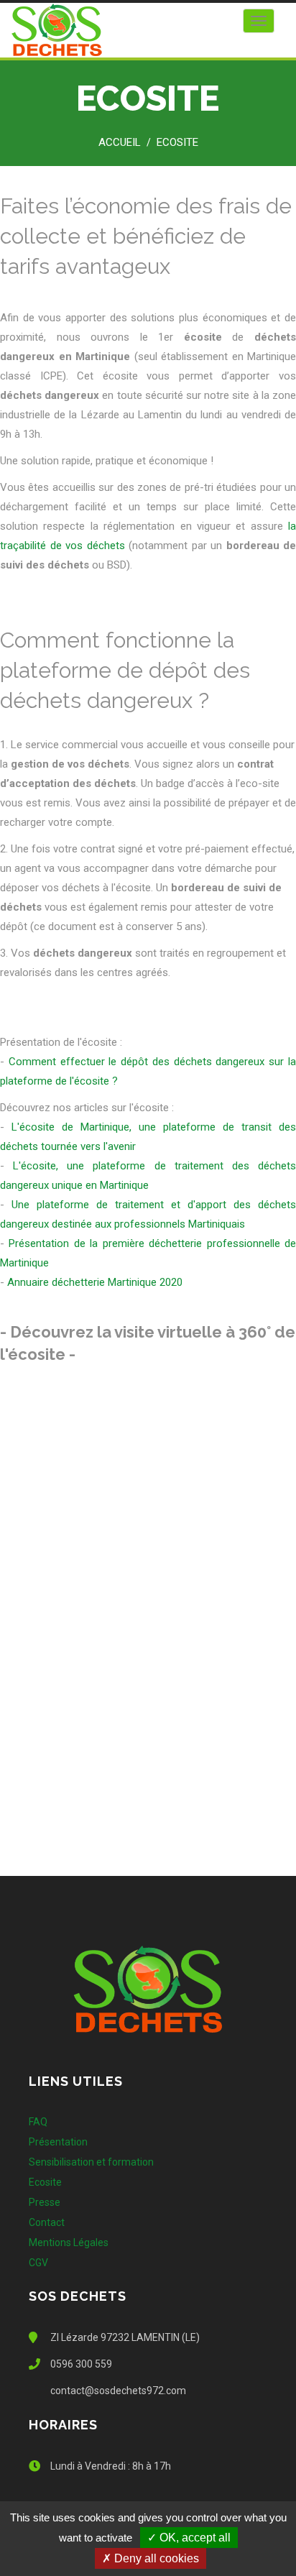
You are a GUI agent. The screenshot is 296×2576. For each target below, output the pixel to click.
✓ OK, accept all (189, 2538)
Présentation (58, 2142)
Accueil (120, 142)
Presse (45, 2202)
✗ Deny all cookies (151, 2558)
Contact (47, 2222)
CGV (38, 2263)
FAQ (38, 2122)
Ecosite (177, 142)
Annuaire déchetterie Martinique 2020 (95, 1282)
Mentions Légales (69, 2242)
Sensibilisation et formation (91, 2162)
